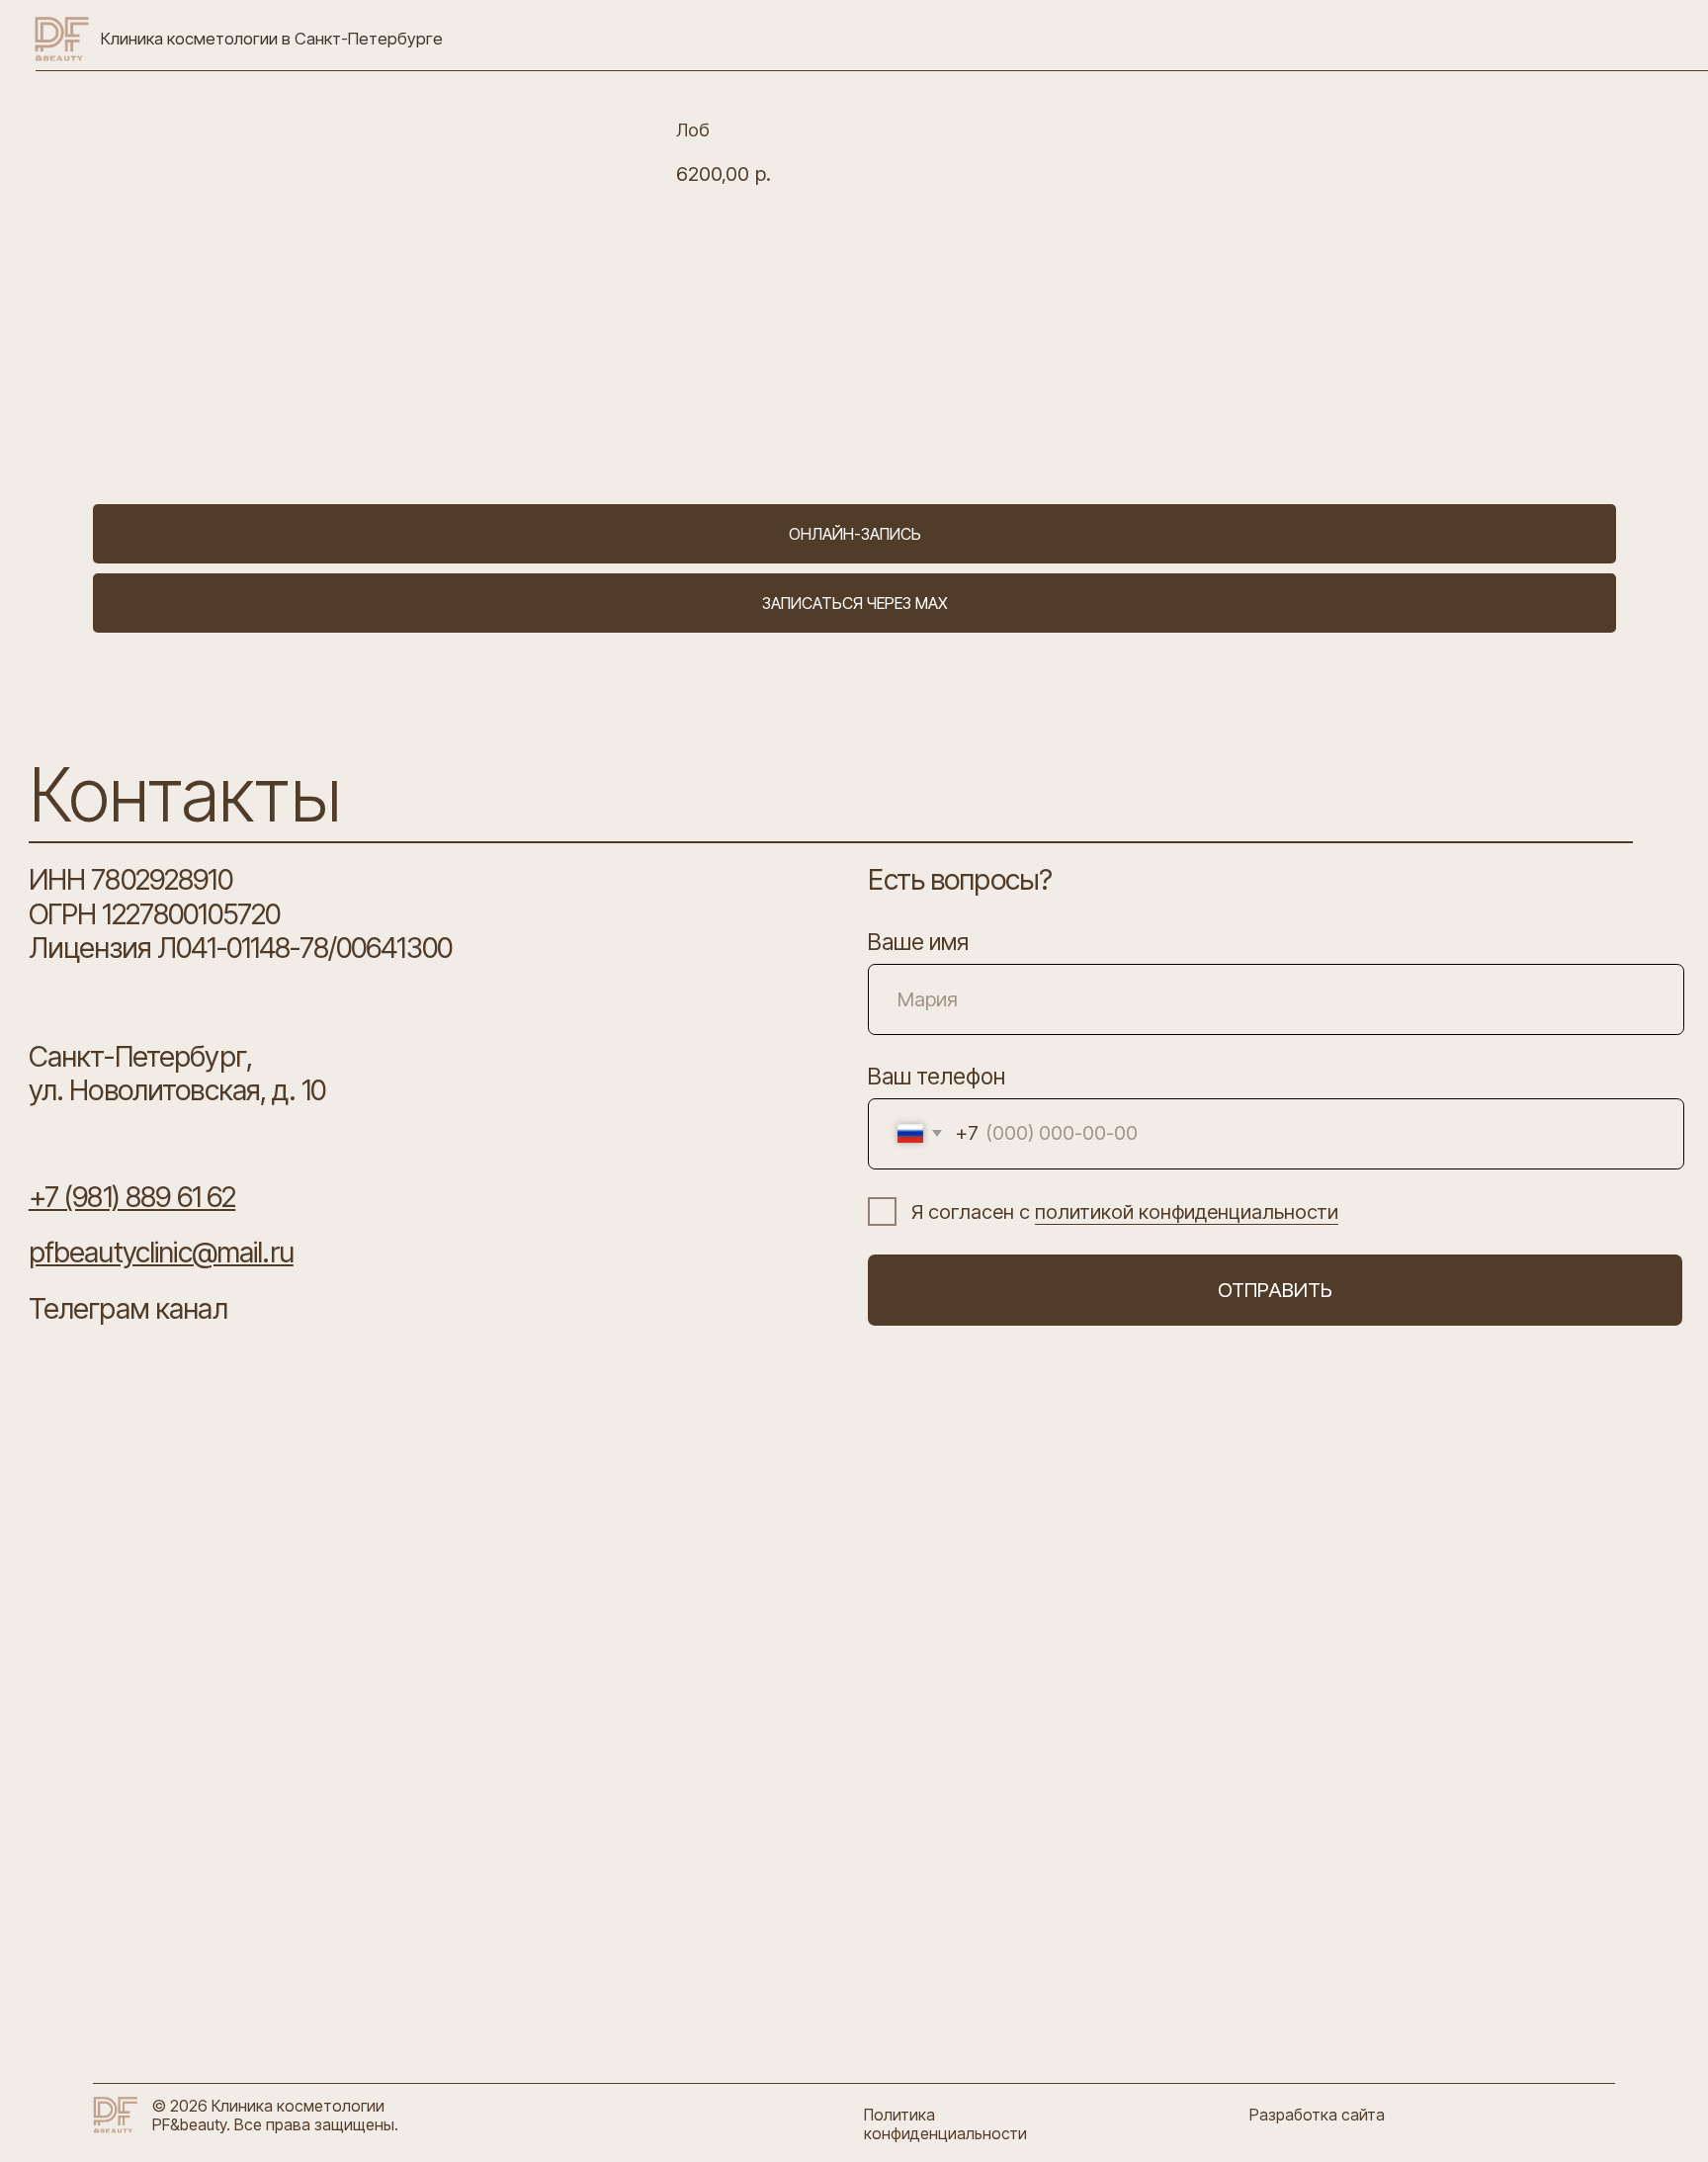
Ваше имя (918, 942)
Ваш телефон (937, 1077)
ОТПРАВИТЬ (1275, 1290)
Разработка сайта (1317, 2115)
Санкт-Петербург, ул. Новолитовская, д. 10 (177, 1074)
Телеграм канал (128, 1308)
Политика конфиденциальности (945, 2124)
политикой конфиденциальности (1187, 1211)
